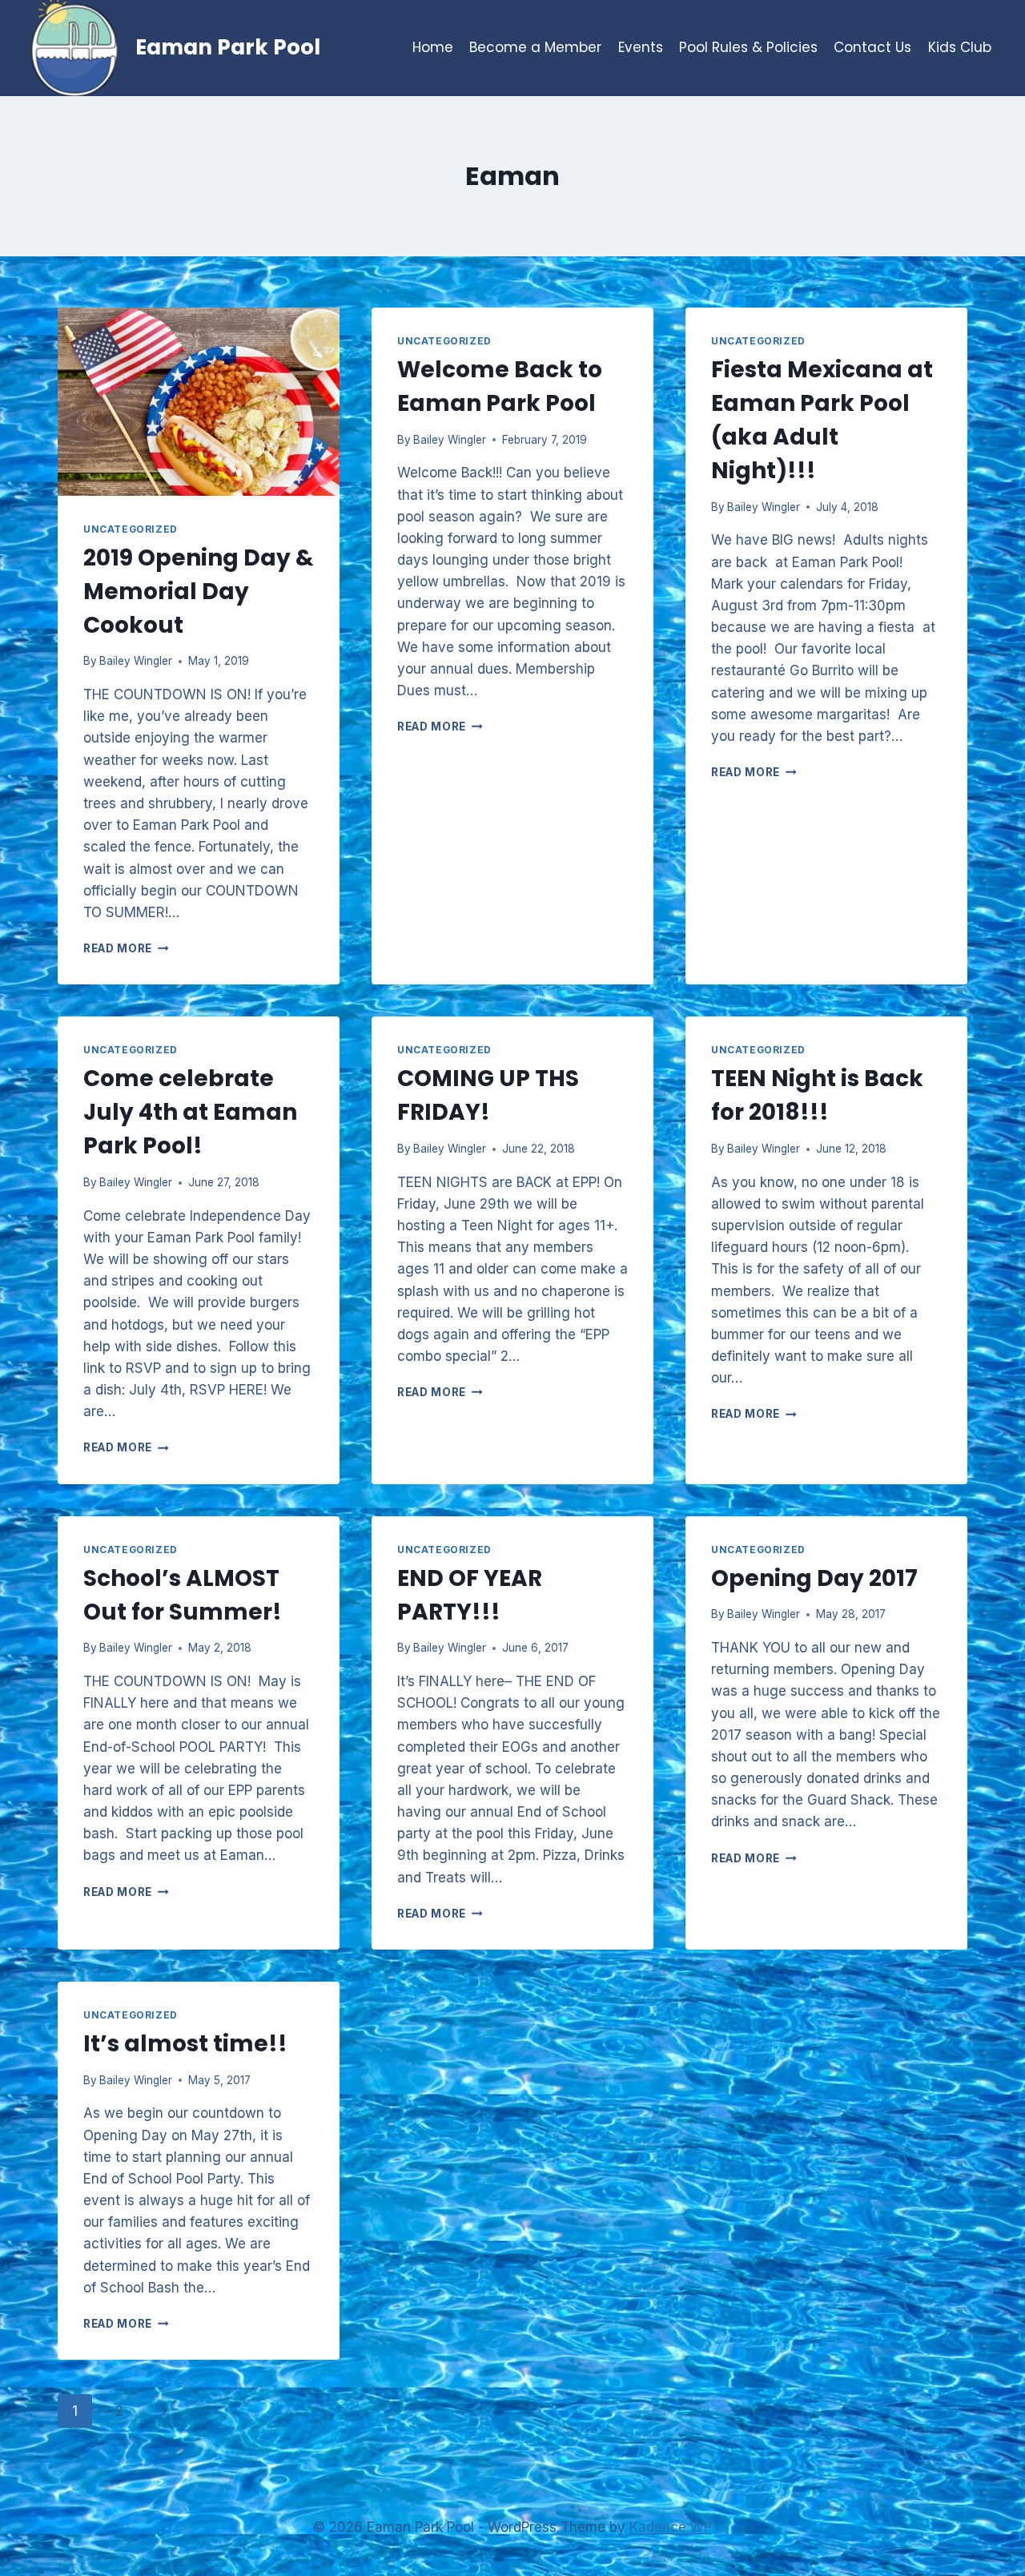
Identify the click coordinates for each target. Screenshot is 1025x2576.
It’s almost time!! (185, 2044)
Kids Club (960, 47)
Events (641, 47)
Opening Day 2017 (814, 1578)
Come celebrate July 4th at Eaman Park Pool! (190, 1112)
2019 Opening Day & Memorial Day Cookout (199, 592)
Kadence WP (671, 2527)
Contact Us (872, 47)
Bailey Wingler (136, 661)
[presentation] (199, 402)
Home (433, 47)
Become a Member (535, 47)
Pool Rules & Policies (748, 47)
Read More (126, 948)
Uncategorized (131, 529)
